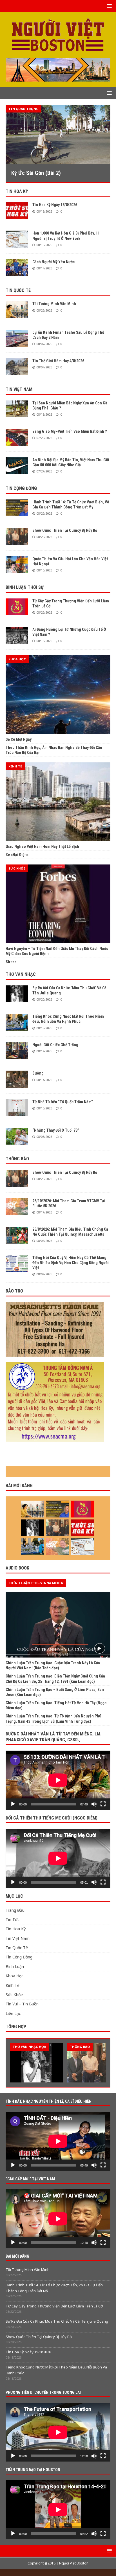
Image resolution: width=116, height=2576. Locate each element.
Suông (38, 1073)
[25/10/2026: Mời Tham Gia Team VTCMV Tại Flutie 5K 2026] (17, 1207)
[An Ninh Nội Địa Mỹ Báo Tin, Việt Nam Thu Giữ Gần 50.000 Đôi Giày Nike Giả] (17, 466)
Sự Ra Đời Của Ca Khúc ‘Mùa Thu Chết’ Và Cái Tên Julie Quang (57, 2321)
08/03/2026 (44, 1137)
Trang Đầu (15, 1910)
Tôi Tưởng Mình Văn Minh (54, 304)
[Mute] (94, 1804)
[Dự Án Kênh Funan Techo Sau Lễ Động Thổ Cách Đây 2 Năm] (17, 338)
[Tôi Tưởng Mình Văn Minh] (17, 310)
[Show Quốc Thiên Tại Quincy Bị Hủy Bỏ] (17, 536)
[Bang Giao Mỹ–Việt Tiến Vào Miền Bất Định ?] (17, 437)
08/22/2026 (44, 310)
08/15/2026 (44, 245)
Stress (11, 962)
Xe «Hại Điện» (17, 855)
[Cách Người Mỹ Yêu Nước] (17, 268)
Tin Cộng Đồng (21, 488)
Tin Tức (13, 1919)
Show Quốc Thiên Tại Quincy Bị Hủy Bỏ (65, 530)
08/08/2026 (44, 1241)
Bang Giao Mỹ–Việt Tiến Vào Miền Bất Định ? (70, 431)
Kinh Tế (13, 1985)
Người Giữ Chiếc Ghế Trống (55, 1045)
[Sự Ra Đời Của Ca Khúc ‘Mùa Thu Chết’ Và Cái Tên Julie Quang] (17, 994)
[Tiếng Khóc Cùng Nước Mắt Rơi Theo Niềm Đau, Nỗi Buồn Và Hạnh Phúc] (17, 1022)
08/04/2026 (44, 367)
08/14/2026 (44, 268)
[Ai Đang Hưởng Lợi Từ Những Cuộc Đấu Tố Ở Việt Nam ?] (17, 635)
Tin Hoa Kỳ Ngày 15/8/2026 (55, 205)
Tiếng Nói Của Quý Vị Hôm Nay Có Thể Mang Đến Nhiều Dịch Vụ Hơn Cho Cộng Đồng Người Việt (71, 1263)
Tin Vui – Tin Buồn (22, 2004)
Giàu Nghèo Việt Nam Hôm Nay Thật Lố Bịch (42, 846)
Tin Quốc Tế (18, 290)
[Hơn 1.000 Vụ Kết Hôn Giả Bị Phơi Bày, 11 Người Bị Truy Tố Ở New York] (17, 239)
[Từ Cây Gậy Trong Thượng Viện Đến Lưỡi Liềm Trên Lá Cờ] (17, 607)
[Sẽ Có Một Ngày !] (58, 695)
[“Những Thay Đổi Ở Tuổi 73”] (17, 1136)
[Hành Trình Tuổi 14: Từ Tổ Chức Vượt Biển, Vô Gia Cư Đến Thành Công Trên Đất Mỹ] (17, 508)
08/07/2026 (44, 344)
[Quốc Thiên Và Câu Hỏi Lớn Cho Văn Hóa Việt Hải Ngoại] (17, 565)
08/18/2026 (44, 211)
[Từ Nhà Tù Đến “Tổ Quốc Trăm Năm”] (17, 1108)
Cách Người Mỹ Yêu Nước (53, 262)
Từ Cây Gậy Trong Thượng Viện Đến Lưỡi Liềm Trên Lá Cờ (54, 2306)
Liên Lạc (13, 2013)
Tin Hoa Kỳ (17, 191)
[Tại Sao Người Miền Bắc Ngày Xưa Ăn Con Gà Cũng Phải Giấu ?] (17, 409)
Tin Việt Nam (19, 389)
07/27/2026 (44, 471)
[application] (58, 1780)
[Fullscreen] (103, 1804)
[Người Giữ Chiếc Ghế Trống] (17, 1051)
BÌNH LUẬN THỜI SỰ (25, 587)
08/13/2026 (44, 414)
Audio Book (17, 1568)
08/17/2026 (44, 1212)
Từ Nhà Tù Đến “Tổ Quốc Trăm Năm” (63, 1102)
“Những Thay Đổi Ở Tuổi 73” (56, 1130)
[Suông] (17, 1079)
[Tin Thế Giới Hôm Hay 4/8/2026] (17, 367)
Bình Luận (15, 1966)
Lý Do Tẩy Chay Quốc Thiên (55, 173)
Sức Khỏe (14, 1995)
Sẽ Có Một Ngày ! (20, 739)
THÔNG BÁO (17, 1159)
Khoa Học (14, 1976)
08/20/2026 (44, 537)
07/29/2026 (44, 438)
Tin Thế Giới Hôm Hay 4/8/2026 (58, 361)
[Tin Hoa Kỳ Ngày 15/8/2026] (17, 211)
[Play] (13, 1804)
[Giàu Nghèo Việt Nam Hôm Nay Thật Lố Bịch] (58, 802)
